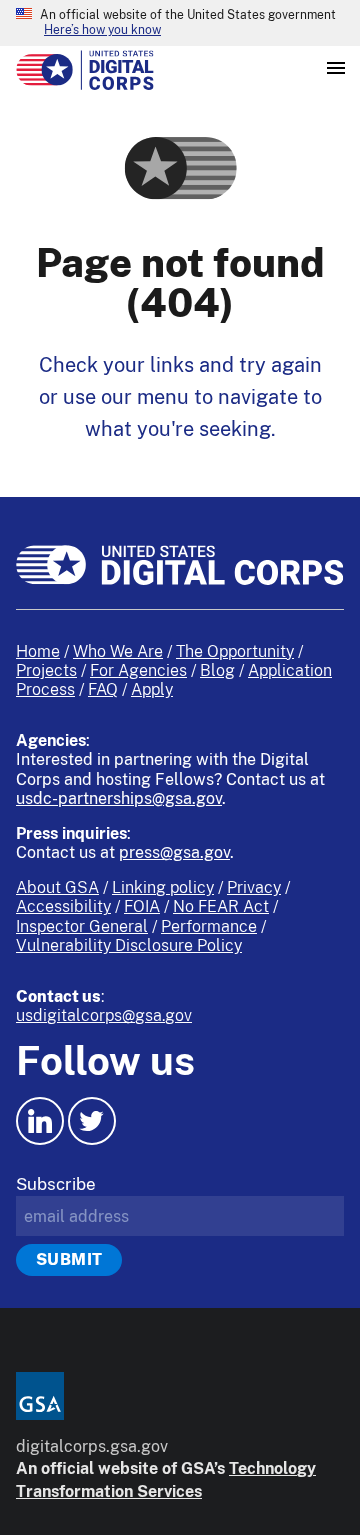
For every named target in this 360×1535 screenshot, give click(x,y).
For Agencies (138, 670)
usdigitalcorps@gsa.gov (104, 1015)
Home (38, 651)
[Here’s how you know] (180, 23)
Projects (46, 670)
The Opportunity (235, 651)
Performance (209, 926)
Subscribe (56, 1184)
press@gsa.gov (174, 852)
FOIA (142, 906)
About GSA (57, 887)
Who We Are (118, 651)
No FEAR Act (221, 906)
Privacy (254, 887)
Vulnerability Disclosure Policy (129, 945)
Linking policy (163, 887)
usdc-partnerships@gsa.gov (119, 798)
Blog (217, 670)
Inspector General (82, 926)
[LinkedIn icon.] (40, 1121)
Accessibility (63, 906)
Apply (152, 689)
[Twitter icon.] (92, 1121)
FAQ (103, 689)
